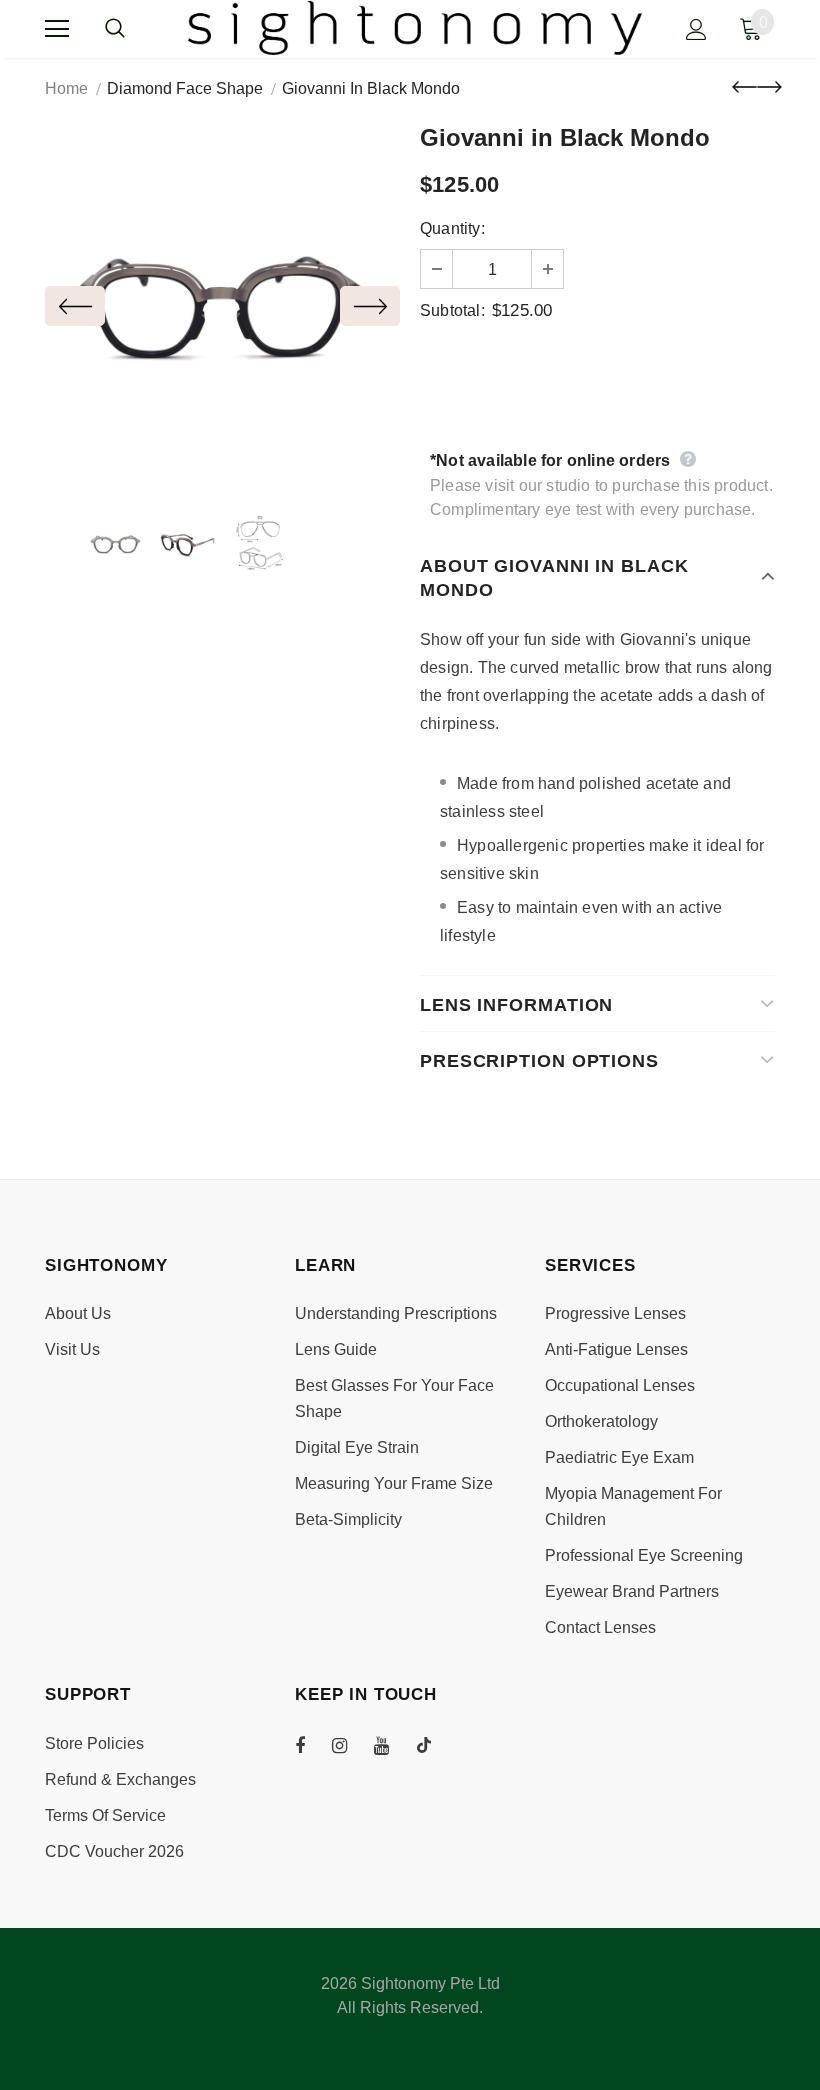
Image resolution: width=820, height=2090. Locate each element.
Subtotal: (452, 310)
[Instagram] (350, 1745)
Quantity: (452, 228)
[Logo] (415, 28)
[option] (222, 305)
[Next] (370, 306)
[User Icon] (696, 29)
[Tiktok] (434, 1745)
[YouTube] (392, 1745)
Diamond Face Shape (185, 88)
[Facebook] (313, 1745)
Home (66, 88)
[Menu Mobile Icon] (57, 29)
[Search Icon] (135, 29)
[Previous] (75, 306)
